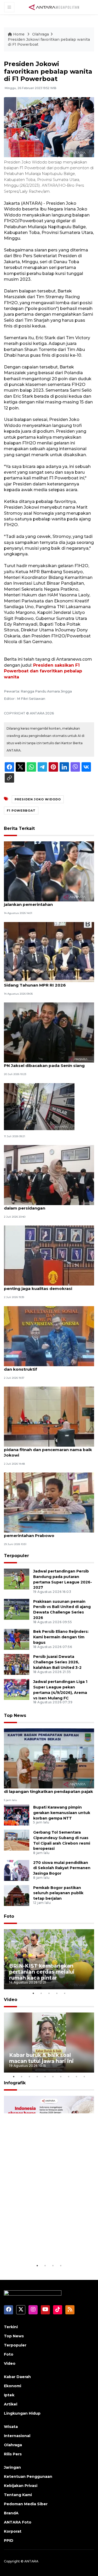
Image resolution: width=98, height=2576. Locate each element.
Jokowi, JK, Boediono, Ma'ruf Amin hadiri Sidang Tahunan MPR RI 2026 (47, 982)
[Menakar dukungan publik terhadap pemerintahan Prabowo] (49, 1502)
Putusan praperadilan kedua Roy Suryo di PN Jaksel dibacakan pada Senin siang (48, 1063)
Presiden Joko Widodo (38, 799)
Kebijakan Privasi (21, 2486)
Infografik (15, 2083)
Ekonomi (13, 2386)
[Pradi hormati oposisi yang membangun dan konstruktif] (49, 1336)
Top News (15, 1715)
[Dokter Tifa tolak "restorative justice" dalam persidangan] (49, 1175)
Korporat (13, 2531)
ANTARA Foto (18, 2522)
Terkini (11, 2327)
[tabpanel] (49, 1959)
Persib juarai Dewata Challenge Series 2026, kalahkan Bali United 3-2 (57, 1662)
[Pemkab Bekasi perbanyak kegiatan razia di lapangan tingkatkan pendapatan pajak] (49, 1758)
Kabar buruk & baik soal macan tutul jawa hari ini (41, 2058)
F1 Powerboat (21, 811)
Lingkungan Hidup (22, 2413)
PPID (9, 2540)
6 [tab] (53, 2076)
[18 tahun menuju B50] (39, 1106)
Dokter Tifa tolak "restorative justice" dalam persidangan (44, 1205)
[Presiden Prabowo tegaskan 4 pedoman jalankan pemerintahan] (49, 871)
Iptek (9, 2395)
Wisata (11, 2427)
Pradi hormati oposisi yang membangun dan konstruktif (47, 1366)
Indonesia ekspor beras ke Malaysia (44, 2247)
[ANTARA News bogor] (54, 7)
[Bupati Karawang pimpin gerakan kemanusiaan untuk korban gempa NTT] (17, 1815)
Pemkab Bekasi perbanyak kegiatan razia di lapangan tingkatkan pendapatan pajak (48, 1789)
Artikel (11, 2404)
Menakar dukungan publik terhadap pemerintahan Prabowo (42, 1533)
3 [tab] (49, 1993)
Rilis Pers (13, 2454)
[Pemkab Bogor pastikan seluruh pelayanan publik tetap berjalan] (17, 1895)
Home (19, 34)
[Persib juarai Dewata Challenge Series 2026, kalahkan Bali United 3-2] (17, 1664)
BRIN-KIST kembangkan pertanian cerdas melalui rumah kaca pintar (42, 1972)
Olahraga (41, 34)
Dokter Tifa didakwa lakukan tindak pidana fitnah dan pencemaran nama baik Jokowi (48, 1450)
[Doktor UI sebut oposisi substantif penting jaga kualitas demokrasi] (49, 1255)
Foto (9, 1916)
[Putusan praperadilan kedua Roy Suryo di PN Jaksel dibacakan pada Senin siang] (49, 1032)
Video (11, 2000)
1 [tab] (33, 1993)
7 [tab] (61, 2076)
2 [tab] (41, 1993)
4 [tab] (57, 1993)
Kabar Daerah (17, 2377)
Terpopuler (16, 1556)
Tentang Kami (18, 2495)
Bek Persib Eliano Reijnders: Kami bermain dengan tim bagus (61, 1637)
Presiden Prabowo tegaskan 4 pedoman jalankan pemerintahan (47, 902)
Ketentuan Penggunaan (28, 2477)
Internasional (17, 2436)
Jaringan (12, 2467)
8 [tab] (69, 2076)
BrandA (11, 2513)
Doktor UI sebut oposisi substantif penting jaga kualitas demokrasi (41, 1286)
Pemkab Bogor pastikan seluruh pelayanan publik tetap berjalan (58, 1893)
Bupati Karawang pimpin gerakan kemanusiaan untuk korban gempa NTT (62, 1813)
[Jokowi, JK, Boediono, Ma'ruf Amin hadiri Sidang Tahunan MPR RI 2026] (49, 952)
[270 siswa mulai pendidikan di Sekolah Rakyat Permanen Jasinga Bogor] (17, 1870)
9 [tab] (77, 2076)
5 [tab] (65, 1993)
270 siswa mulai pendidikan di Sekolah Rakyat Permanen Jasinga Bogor (62, 1868)
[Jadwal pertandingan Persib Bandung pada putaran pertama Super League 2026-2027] (17, 1579)
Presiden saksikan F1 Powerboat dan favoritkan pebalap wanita (43, 671)
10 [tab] (84, 2076)
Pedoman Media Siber (26, 2504)
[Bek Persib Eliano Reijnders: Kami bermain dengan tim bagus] (17, 1639)
